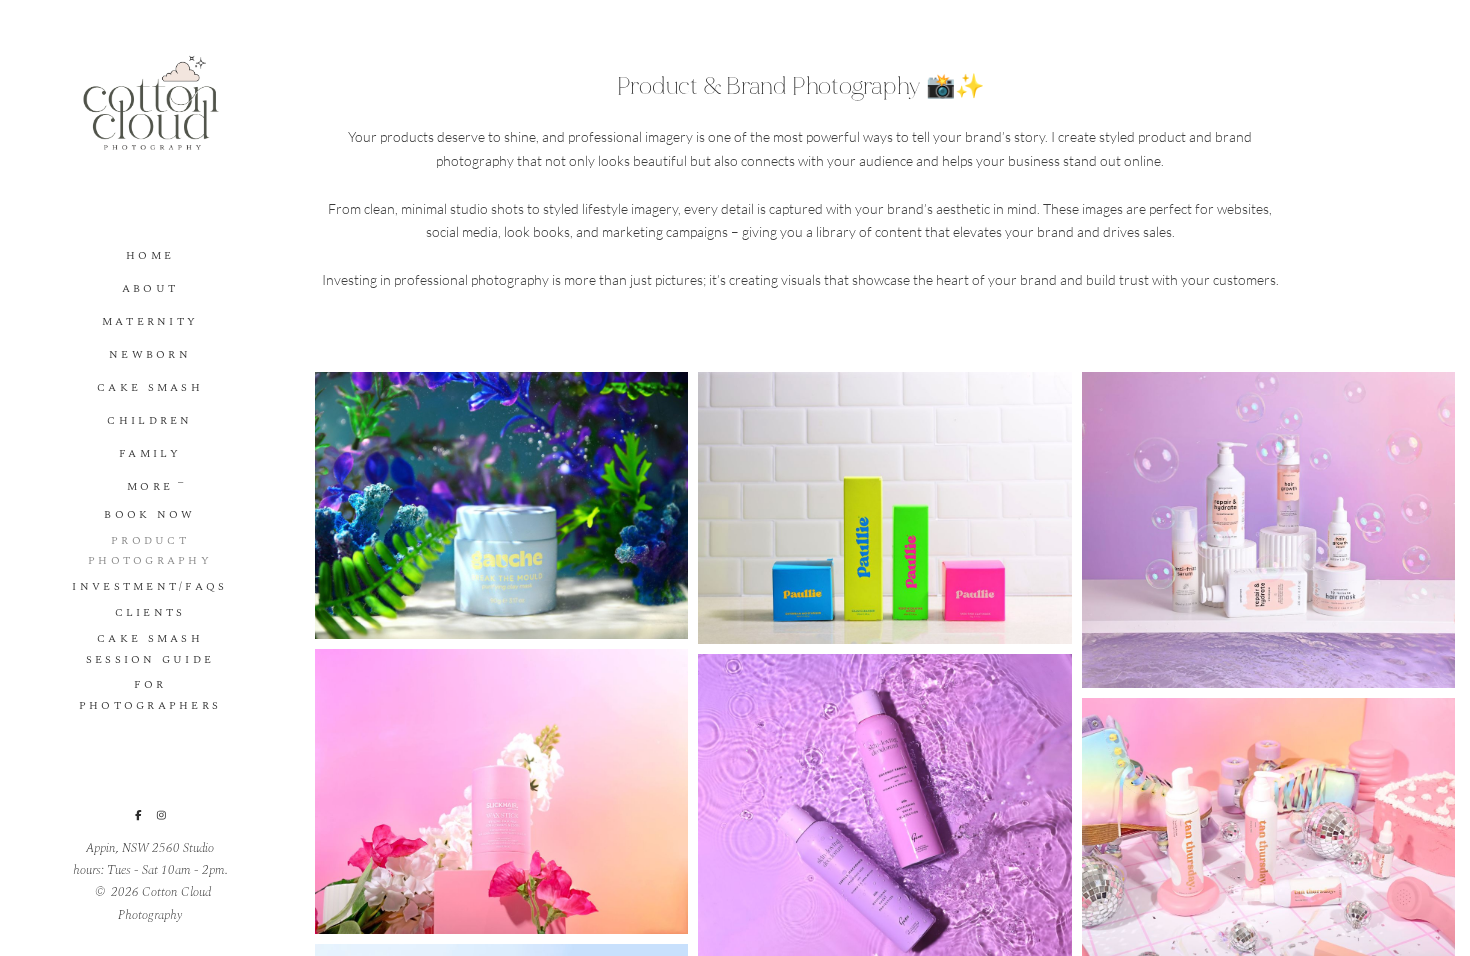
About (150, 288)
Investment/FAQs (149, 586)
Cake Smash (150, 387)
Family (150, 453)
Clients (150, 612)
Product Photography (150, 551)
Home (150, 255)
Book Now (149, 514)
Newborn (150, 354)
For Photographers (150, 695)
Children (149, 420)
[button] (182, 481)
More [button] (150, 486)
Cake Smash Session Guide (150, 649)
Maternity (150, 321)
